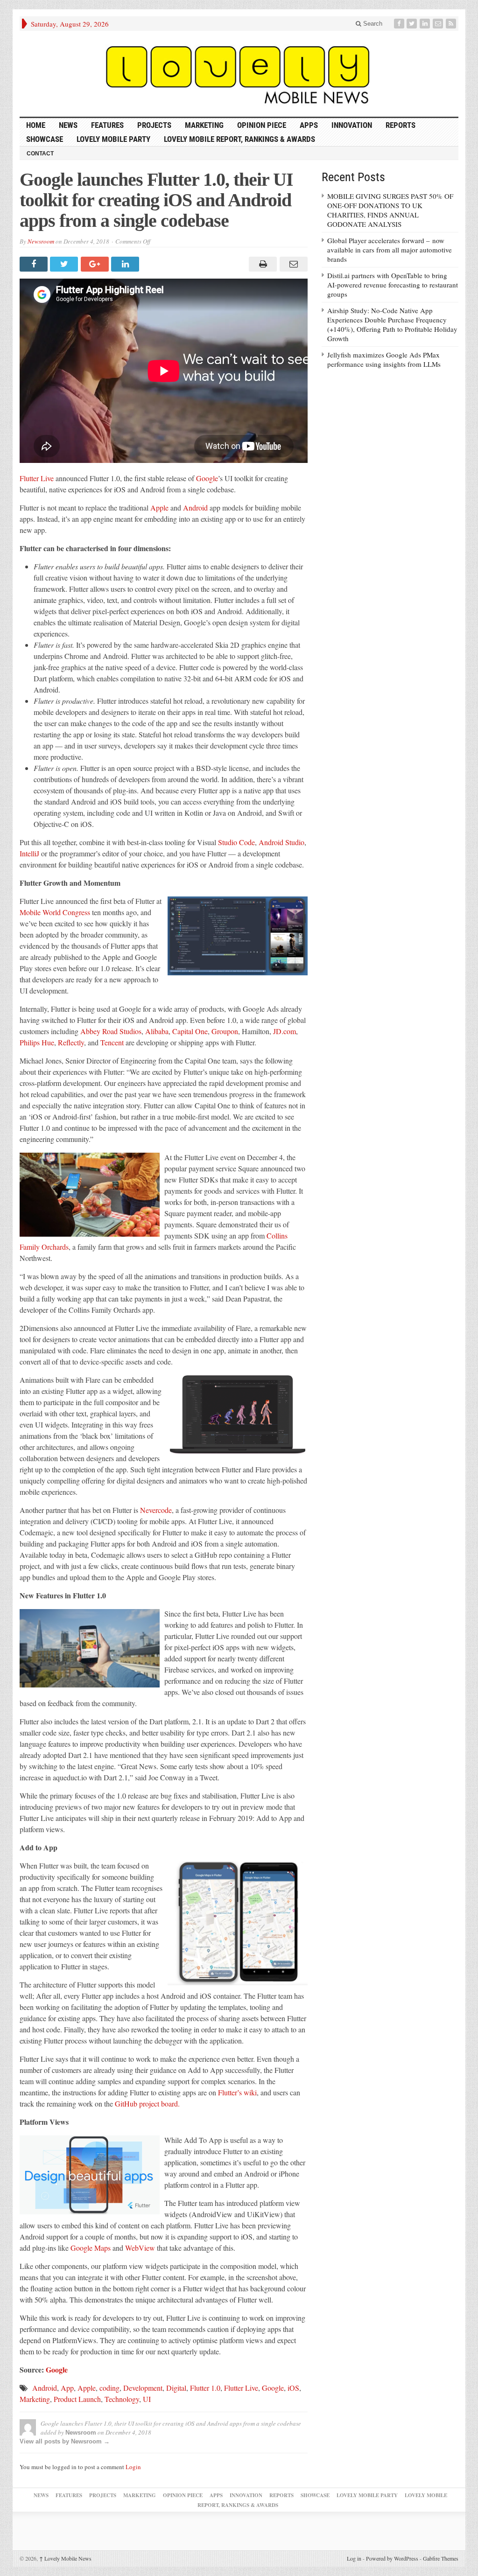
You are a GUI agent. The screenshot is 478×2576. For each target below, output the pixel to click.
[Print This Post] (262, 264)
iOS (293, 2388)
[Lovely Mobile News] (239, 74)
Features (107, 125)
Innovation (352, 125)
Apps (309, 125)
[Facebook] (400, 24)
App (67, 2388)
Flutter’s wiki (237, 2092)
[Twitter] (413, 24)
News (68, 125)
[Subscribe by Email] (439, 24)
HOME (36, 125)
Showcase (45, 139)
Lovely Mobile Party (113, 139)
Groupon (225, 1031)
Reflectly (71, 1042)
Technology (122, 2399)
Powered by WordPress (392, 2558)
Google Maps (91, 2248)
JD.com (285, 1031)
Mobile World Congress (55, 912)
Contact (40, 154)
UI (147, 2399)
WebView (140, 2248)
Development (143, 2388)
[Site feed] (452, 24)
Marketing (204, 125)
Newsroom (41, 241)
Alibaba (157, 1031)
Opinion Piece (262, 125)
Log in (354, 2558)
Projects (154, 125)
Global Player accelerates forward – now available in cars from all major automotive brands (390, 250)
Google (207, 478)
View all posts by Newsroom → (65, 2441)
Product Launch (77, 2399)
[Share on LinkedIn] (126, 264)
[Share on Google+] (96, 264)
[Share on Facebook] (35, 264)
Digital (176, 2388)
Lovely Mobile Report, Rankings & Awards (239, 139)
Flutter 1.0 (205, 2388)
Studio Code (236, 842)
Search (372, 24)
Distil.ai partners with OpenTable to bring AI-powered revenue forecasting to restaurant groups (393, 285)
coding (109, 2388)
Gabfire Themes (441, 2558)
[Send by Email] (292, 264)
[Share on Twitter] (65, 264)
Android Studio (281, 842)
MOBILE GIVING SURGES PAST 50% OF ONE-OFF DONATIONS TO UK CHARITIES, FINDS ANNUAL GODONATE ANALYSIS (390, 210)
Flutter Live (37, 478)
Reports (401, 125)
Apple (159, 507)
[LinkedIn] (426, 24)
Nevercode (156, 1510)
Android (195, 507)
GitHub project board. (147, 2103)
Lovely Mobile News (65, 2558)
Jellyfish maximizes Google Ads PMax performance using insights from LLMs (384, 359)
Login (133, 2467)
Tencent (112, 1042)
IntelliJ (29, 853)
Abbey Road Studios (111, 1031)
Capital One (190, 1031)
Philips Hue (37, 1042)
